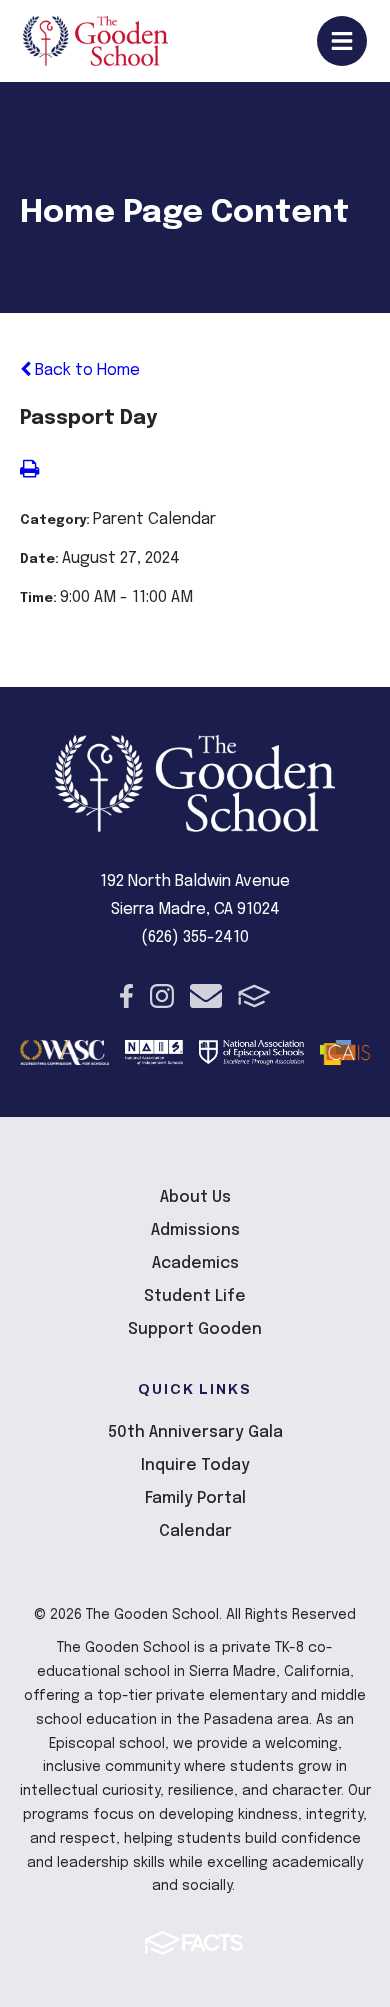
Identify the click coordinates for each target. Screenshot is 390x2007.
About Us (195, 1197)
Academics (195, 1263)
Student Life (195, 1296)
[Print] (29, 471)
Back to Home (85, 370)
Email (206, 996)
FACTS (254, 996)
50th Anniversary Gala (195, 1432)
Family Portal (195, 1498)
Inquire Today (195, 1465)
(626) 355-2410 (195, 937)
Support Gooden (195, 1329)
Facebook (126, 996)
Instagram (162, 996)
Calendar (195, 1531)
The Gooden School (95, 41)
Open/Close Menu (342, 41)
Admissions (195, 1230)
